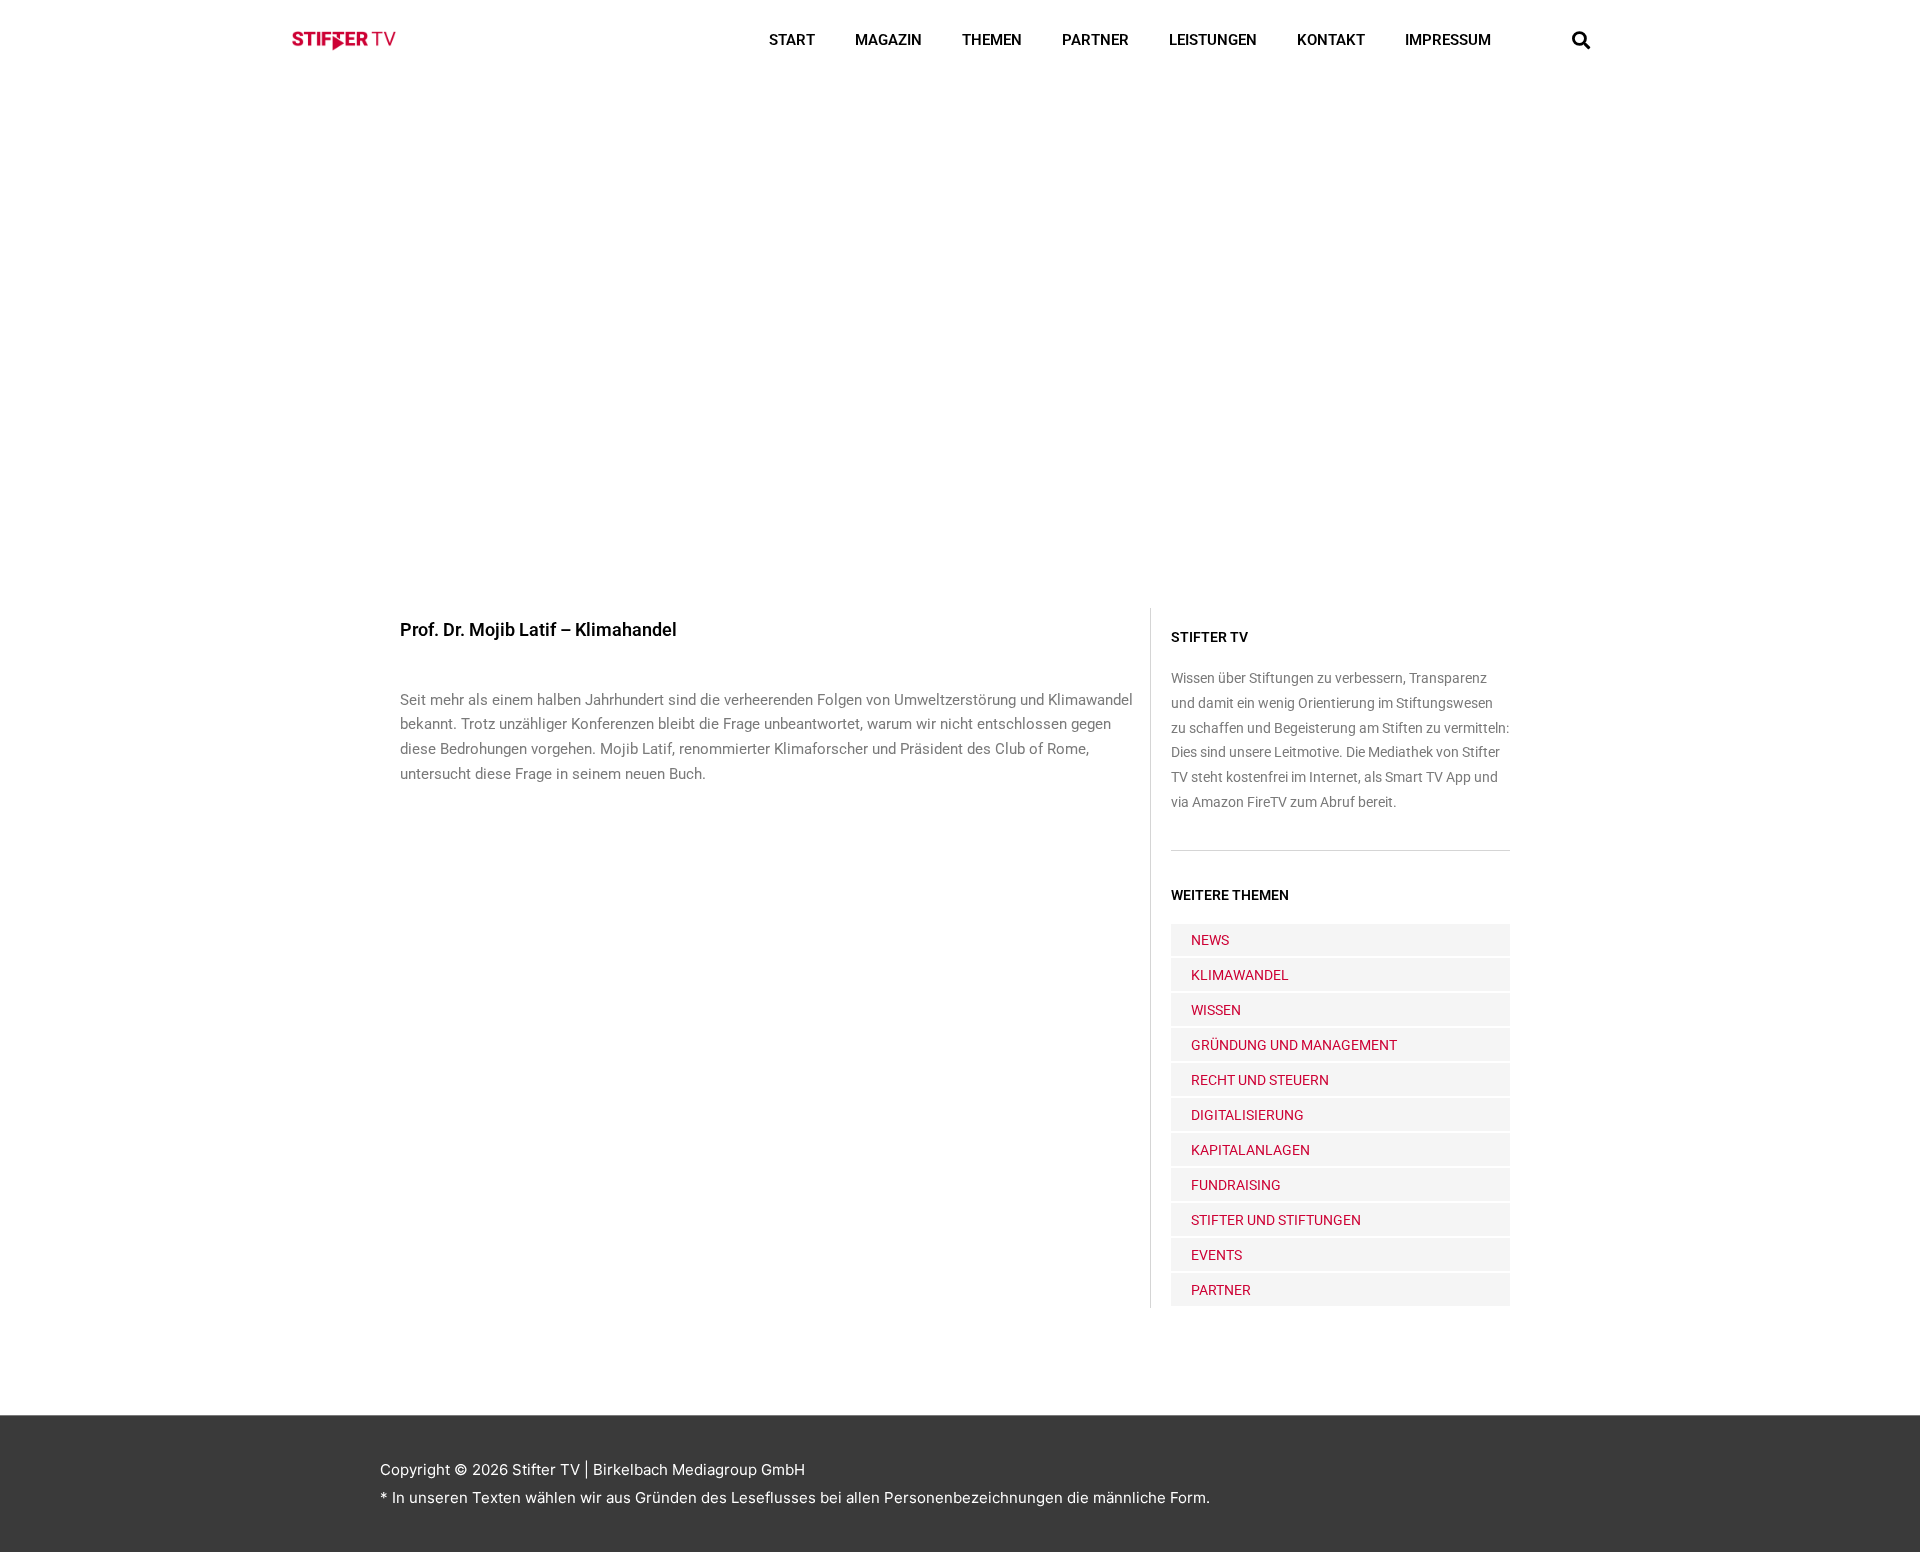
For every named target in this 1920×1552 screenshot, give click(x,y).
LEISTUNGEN (1213, 40)
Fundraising (1236, 1185)
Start (792, 40)
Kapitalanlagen (1250, 1150)
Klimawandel (1240, 975)
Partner (1095, 40)
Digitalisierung (1247, 1115)
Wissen (1216, 1010)
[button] (1580, 40)
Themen (992, 40)
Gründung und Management (1294, 1045)
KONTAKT (1331, 40)
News (1210, 940)
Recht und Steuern (1260, 1080)
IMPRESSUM (1448, 40)
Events (1216, 1255)
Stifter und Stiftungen (1276, 1220)
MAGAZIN (888, 40)
